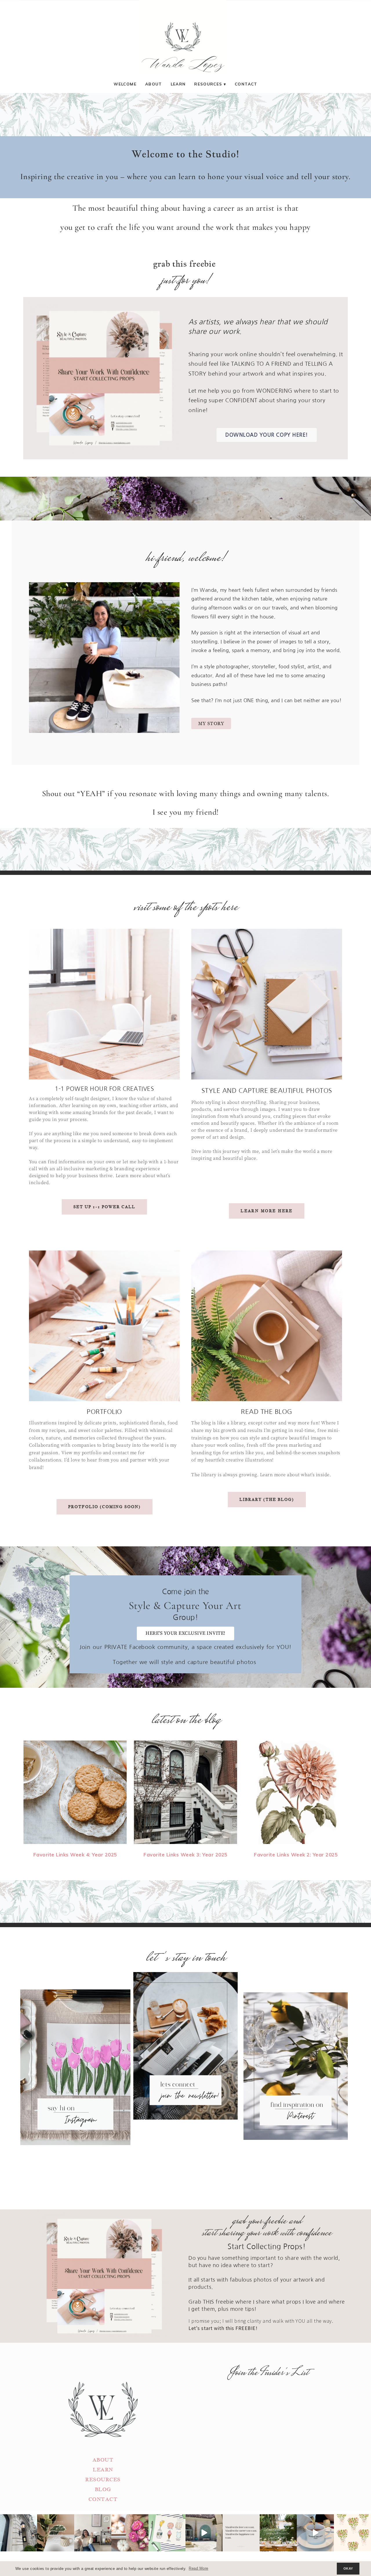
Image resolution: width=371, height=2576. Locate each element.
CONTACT (103, 2499)
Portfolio (104, 1412)
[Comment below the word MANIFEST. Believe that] (241, 2533)
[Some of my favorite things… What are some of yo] (167, 2533)
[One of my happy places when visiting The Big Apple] (19, 2533)
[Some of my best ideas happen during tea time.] (315, 2533)
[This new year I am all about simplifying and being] (93, 2533)
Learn (178, 84)
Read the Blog (267, 1412)
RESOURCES (103, 2480)
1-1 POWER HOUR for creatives (104, 1089)
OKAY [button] (348, 2568)
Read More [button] (199, 2568)
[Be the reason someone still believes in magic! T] (56, 2533)
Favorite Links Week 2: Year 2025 (296, 1855)
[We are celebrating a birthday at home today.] (352, 2533)
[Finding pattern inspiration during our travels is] (204, 2533)
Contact (246, 84)
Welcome (125, 84)
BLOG (103, 2489)
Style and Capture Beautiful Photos (267, 1091)
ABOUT (103, 2460)
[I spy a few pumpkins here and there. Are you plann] (130, 2533)
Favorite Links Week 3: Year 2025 (185, 1855)
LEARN (103, 2470)
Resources (208, 84)
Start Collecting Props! (267, 2247)
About (154, 84)
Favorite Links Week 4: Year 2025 (75, 1855)
